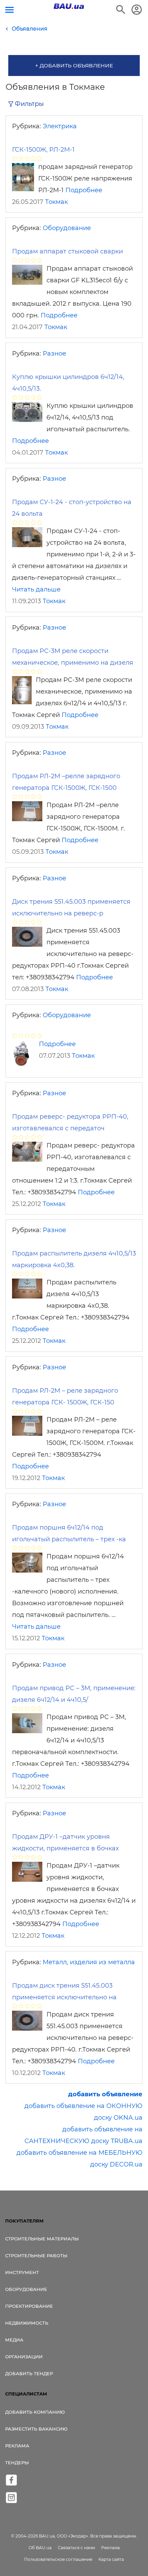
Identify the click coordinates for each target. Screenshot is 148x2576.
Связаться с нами (76, 2548)
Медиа (14, 2340)
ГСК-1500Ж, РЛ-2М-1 (43, 150)
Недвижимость (27, 2323)
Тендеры (17, 2463)
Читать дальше (36, 589)
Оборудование (67, 228)
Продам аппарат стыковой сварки (67, 251)
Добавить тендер (29, 2373)
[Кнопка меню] (9, 10)
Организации (24, 2357)
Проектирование (29, 2306)
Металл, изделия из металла (89, 1962)
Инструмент (22, 2272)
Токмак (56, 202)
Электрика (60, 126)
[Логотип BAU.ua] (69, 6)
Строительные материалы (42, 2239)
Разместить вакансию (36, 2429)
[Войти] (137, 10)
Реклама (17, 2446)
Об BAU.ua (40, 2548)
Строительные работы (36, 2256)
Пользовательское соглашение (58, 2559)
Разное (54, 354)
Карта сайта (111, 2559)
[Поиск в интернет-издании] (121, 10)
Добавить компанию (35, 2412)
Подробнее (84, 190)
